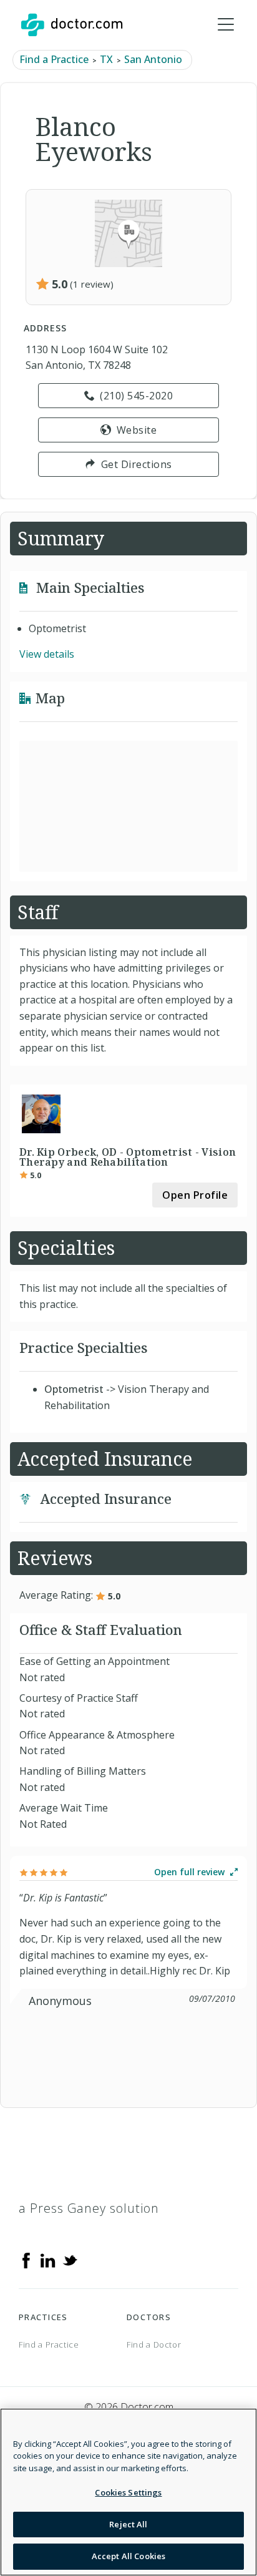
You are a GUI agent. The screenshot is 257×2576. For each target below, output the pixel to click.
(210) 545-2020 (136, 396)
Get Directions (137, 464)
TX (106, 59)
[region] (128, 2492)
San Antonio (153, 59)
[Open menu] (226, 25)
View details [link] (47, 654)
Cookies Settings (128, 2492)
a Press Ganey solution (89, 2208)
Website (137, 430)
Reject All (128, 2524)
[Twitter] (70, 2260)
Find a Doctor (154, 2344)
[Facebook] (26, 2260)
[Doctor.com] (72, 25)
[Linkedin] (48, 2260)
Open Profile (195, 1195)
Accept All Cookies (128, 2556)
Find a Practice (54, 59)
